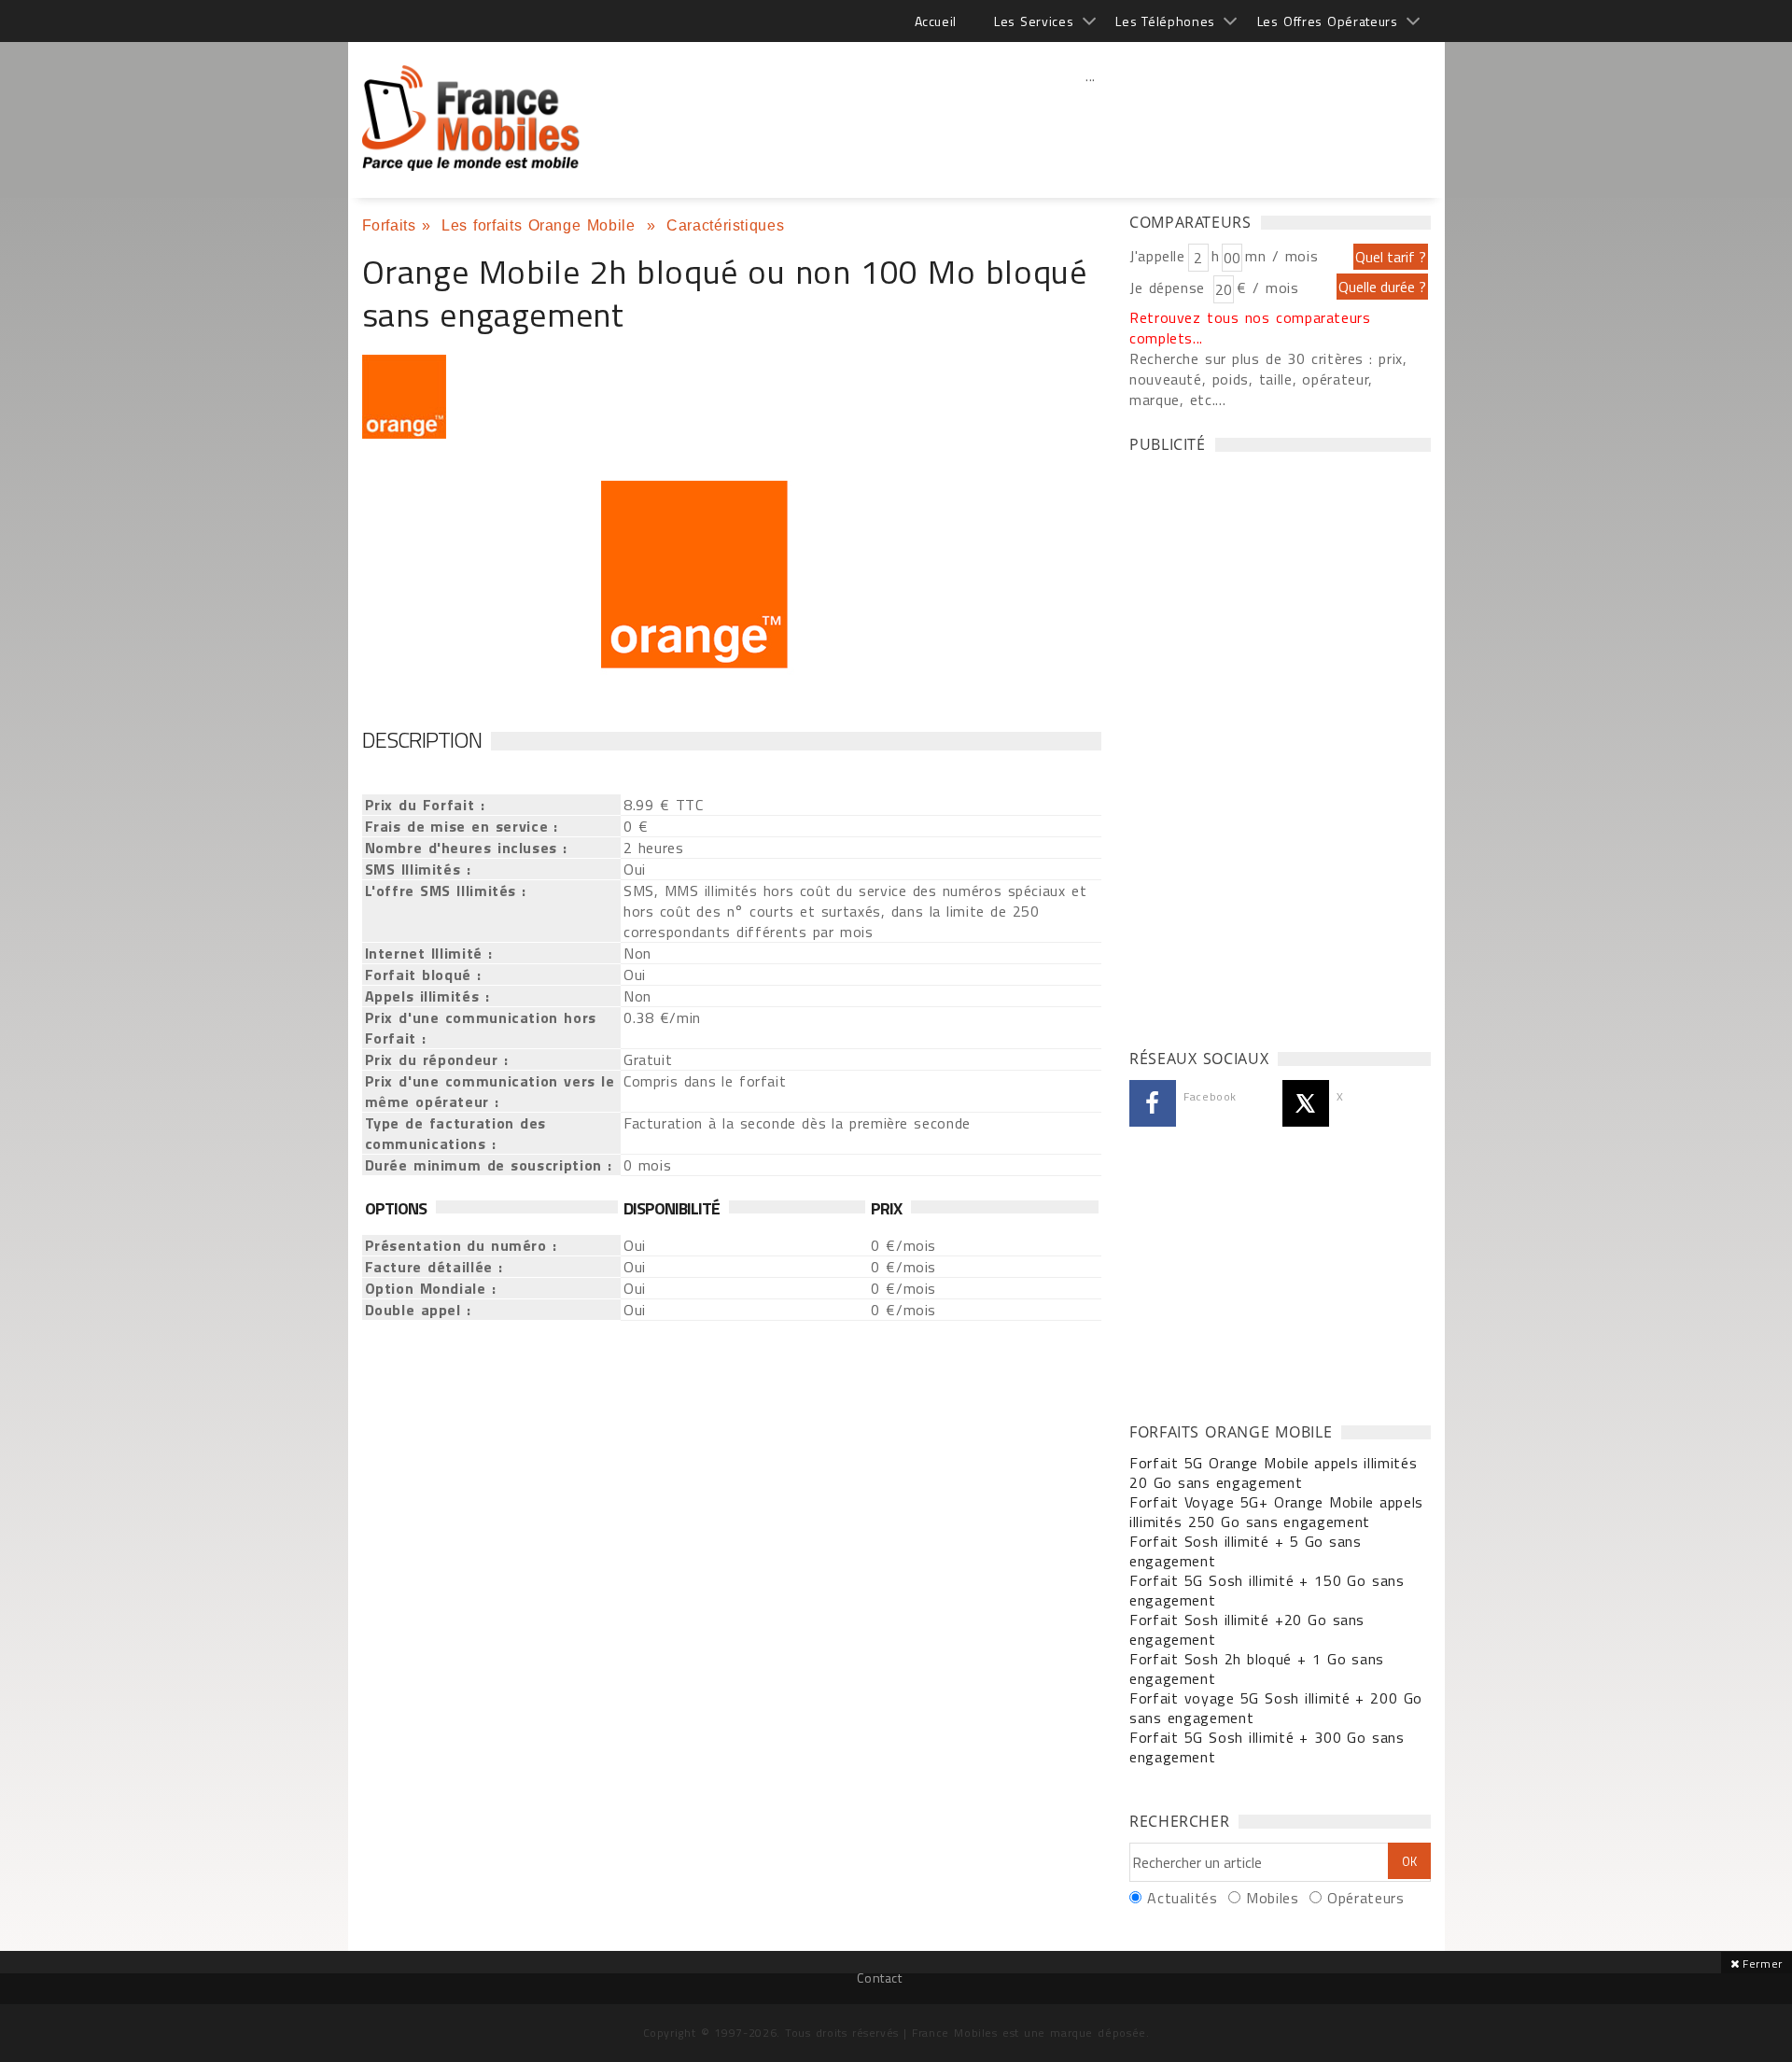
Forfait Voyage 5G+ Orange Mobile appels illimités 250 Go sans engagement (1276, 1512)
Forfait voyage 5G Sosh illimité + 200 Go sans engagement (1276, 1708)
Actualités (1182, 1898)
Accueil (936, 21)
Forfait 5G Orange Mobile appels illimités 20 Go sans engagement (1273, 1473)
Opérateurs (1365, 1898)
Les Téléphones (1165, 21)
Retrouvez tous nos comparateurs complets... (1250, 328)
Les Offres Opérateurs (1328, 21)
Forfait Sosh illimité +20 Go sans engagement (1247, 1629)
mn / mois (1281, 256)
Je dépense (1170, 288)
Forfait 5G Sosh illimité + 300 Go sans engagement (1267, 1747)
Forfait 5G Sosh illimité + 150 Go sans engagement (1267, 1590)
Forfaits (389, 225)
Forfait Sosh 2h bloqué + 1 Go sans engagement (1257, 1669)
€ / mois (1267, 288)
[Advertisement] (1091, 117)
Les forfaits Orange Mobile (541, 225)
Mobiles (1272, 1898)
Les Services (1034, 21)
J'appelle (1157, 256)
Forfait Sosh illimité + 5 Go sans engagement (1246, 1551)
